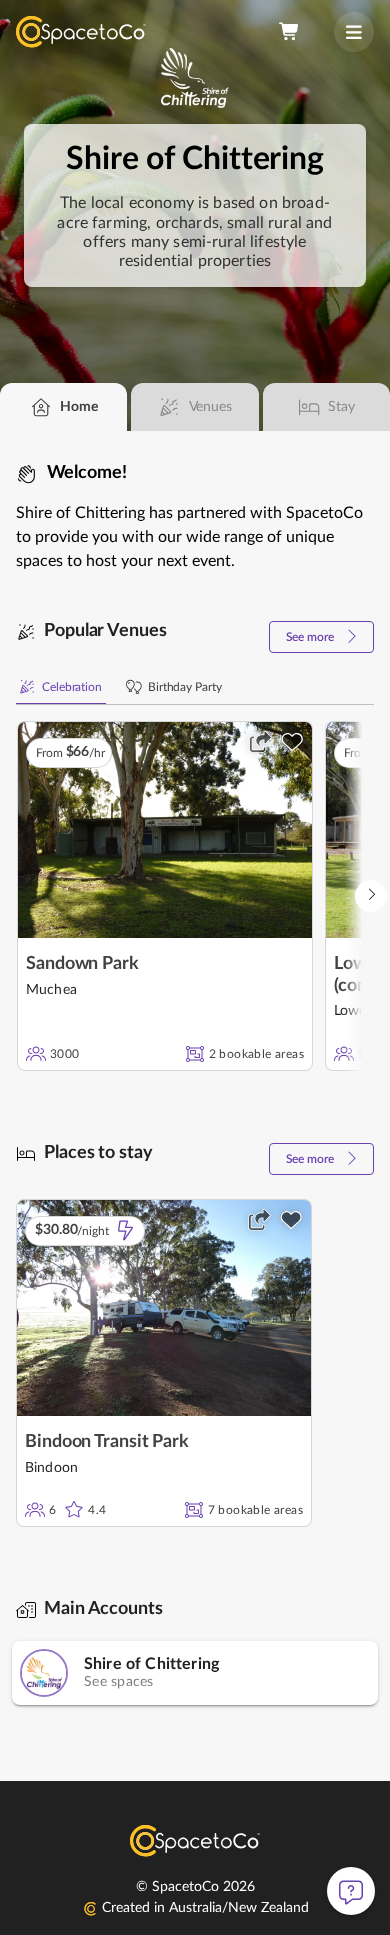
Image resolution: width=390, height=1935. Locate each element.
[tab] (63, 407)
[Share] (260, 742)
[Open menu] (354, 32)
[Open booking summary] (290, 32)
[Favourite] (292, 742)
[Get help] (351, 1891)
